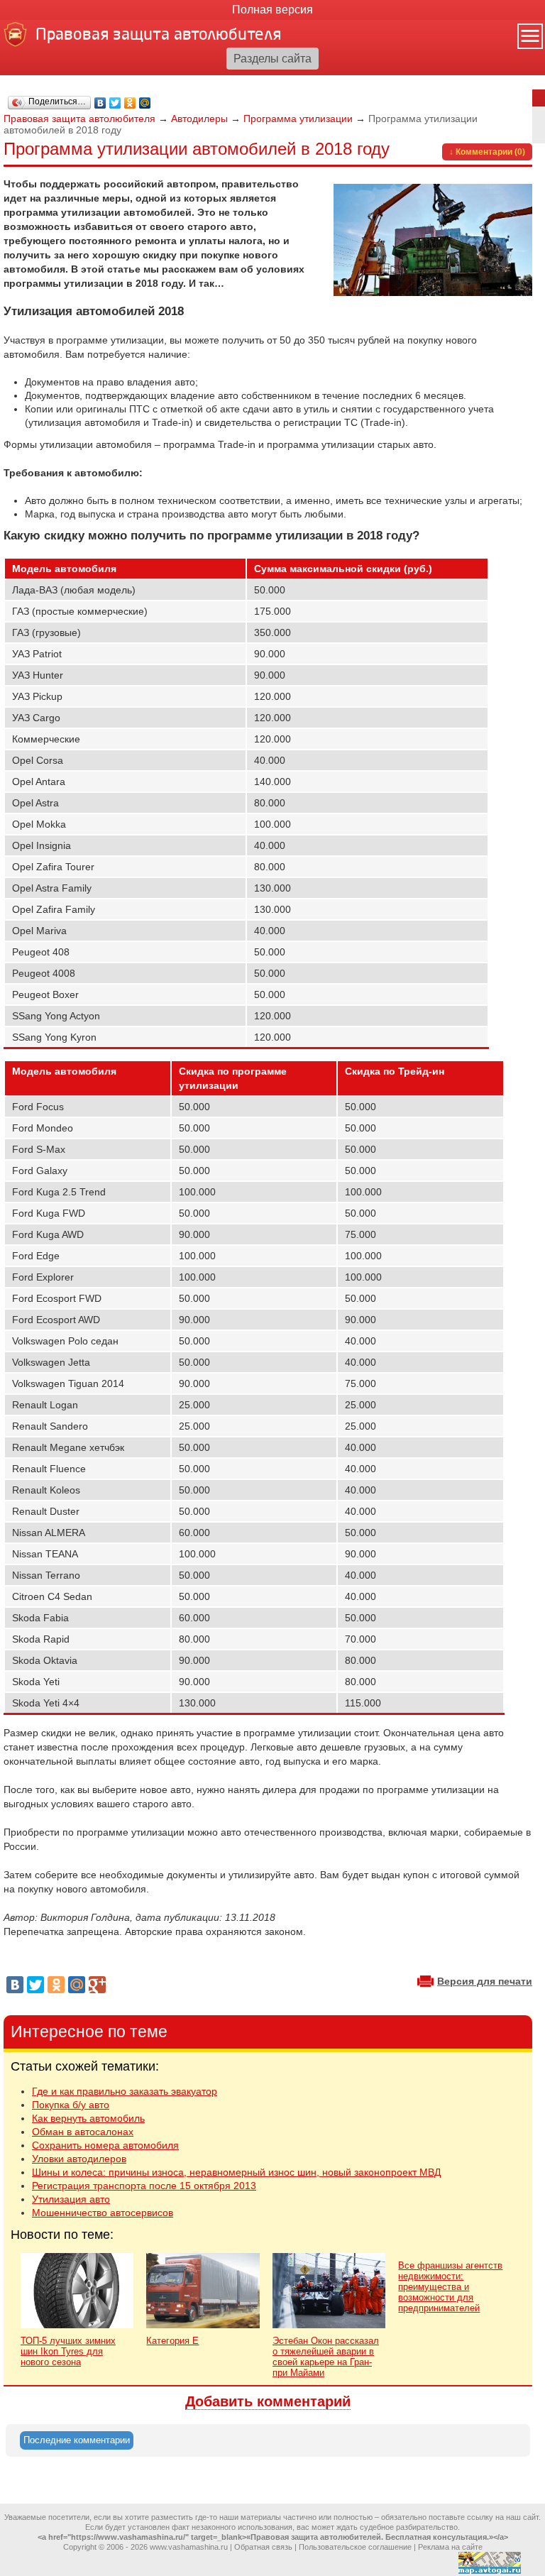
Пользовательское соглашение (355, 2547)
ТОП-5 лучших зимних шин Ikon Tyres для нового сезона (68, 2351)
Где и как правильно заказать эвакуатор (125, 2091)
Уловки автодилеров (79, 2159)
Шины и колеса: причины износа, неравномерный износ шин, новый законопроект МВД (236, 2172)
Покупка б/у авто (71, 2105)
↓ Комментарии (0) (487, 152)
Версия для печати (485, 1981)
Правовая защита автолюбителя (79, 119)
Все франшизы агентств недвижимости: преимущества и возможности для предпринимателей (450, 2287)
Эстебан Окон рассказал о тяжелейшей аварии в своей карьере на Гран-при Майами (326, 2357)
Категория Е (172, 2341)
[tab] (77, 2440)
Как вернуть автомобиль (88, 2118)
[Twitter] (115, 103)
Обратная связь (263, 2547)
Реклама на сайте (450, 2547)
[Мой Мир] (145, 103)
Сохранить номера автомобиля (105, 2145)
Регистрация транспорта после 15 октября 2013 (144, 2186)
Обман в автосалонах (83, 2132)
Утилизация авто (71, 2199)
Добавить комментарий (268, 2401)
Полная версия (272, 10)
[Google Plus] (97, 1985)
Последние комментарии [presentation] (77, 2440)
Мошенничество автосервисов (103, 2213)
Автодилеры (199, 119)
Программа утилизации (298, 119)
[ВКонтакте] (100, 103)
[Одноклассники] (130, 103)
